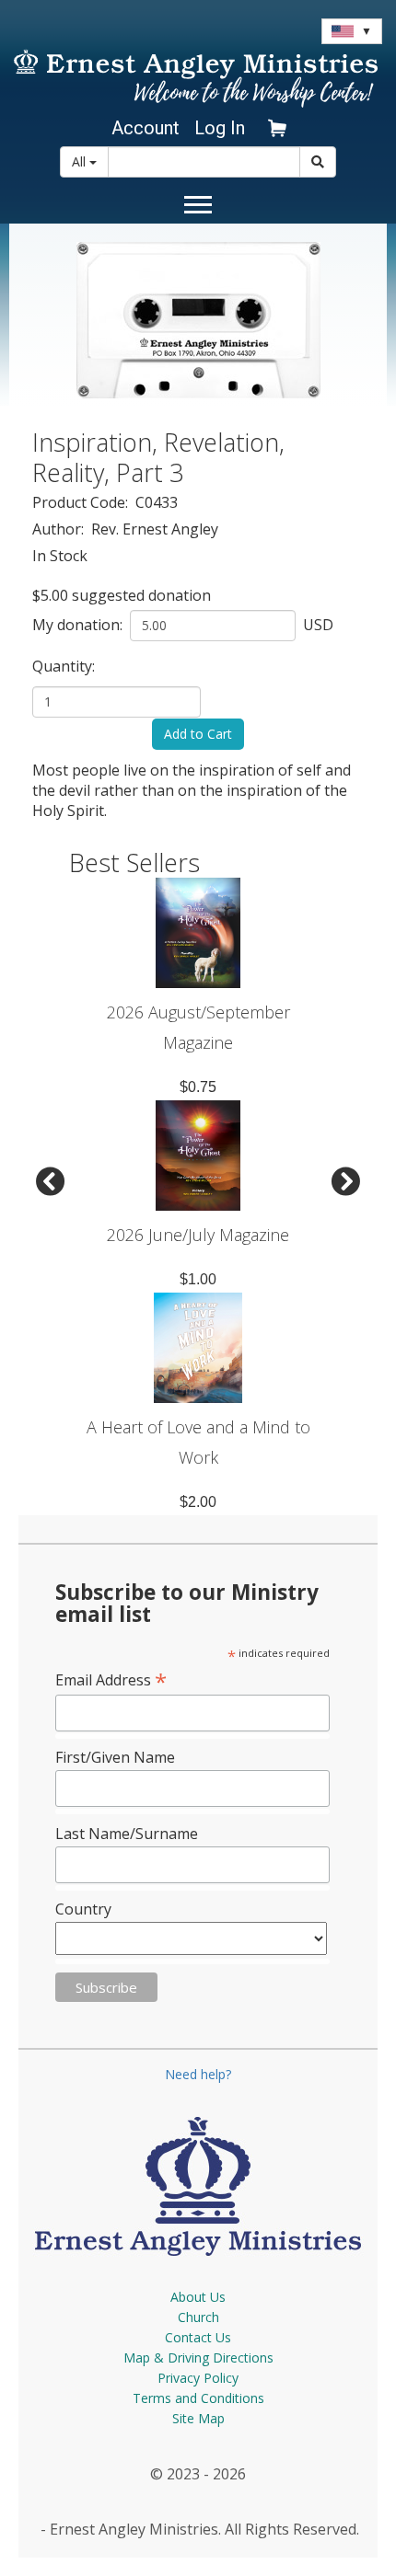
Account (146, 128)
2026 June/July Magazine (198, 1235)
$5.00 (50, 595)
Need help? (198, 2074)
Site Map (198, 2418)
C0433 (157, 502)
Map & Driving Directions (198, 2357)
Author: (60, 529)
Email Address (111, 1679)
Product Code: (82, 502)
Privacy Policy (198, 2378)
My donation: (79, 625)
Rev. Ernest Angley (155, 529)
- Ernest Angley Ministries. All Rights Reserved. (198, 2529)
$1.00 (198, 1279)
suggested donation (141, 595)
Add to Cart (198, 734)
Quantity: (65, 666)
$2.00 (198, 1502)
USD (316, 625)
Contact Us (198, 2337)
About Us (198, 2297)
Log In (220, 128)
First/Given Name (115, 1757)
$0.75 (198, 1087)
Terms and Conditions (198, 2398)
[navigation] (143, 128)
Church (198, 2317)
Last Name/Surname (127, 1834)
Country (83, 1909)
